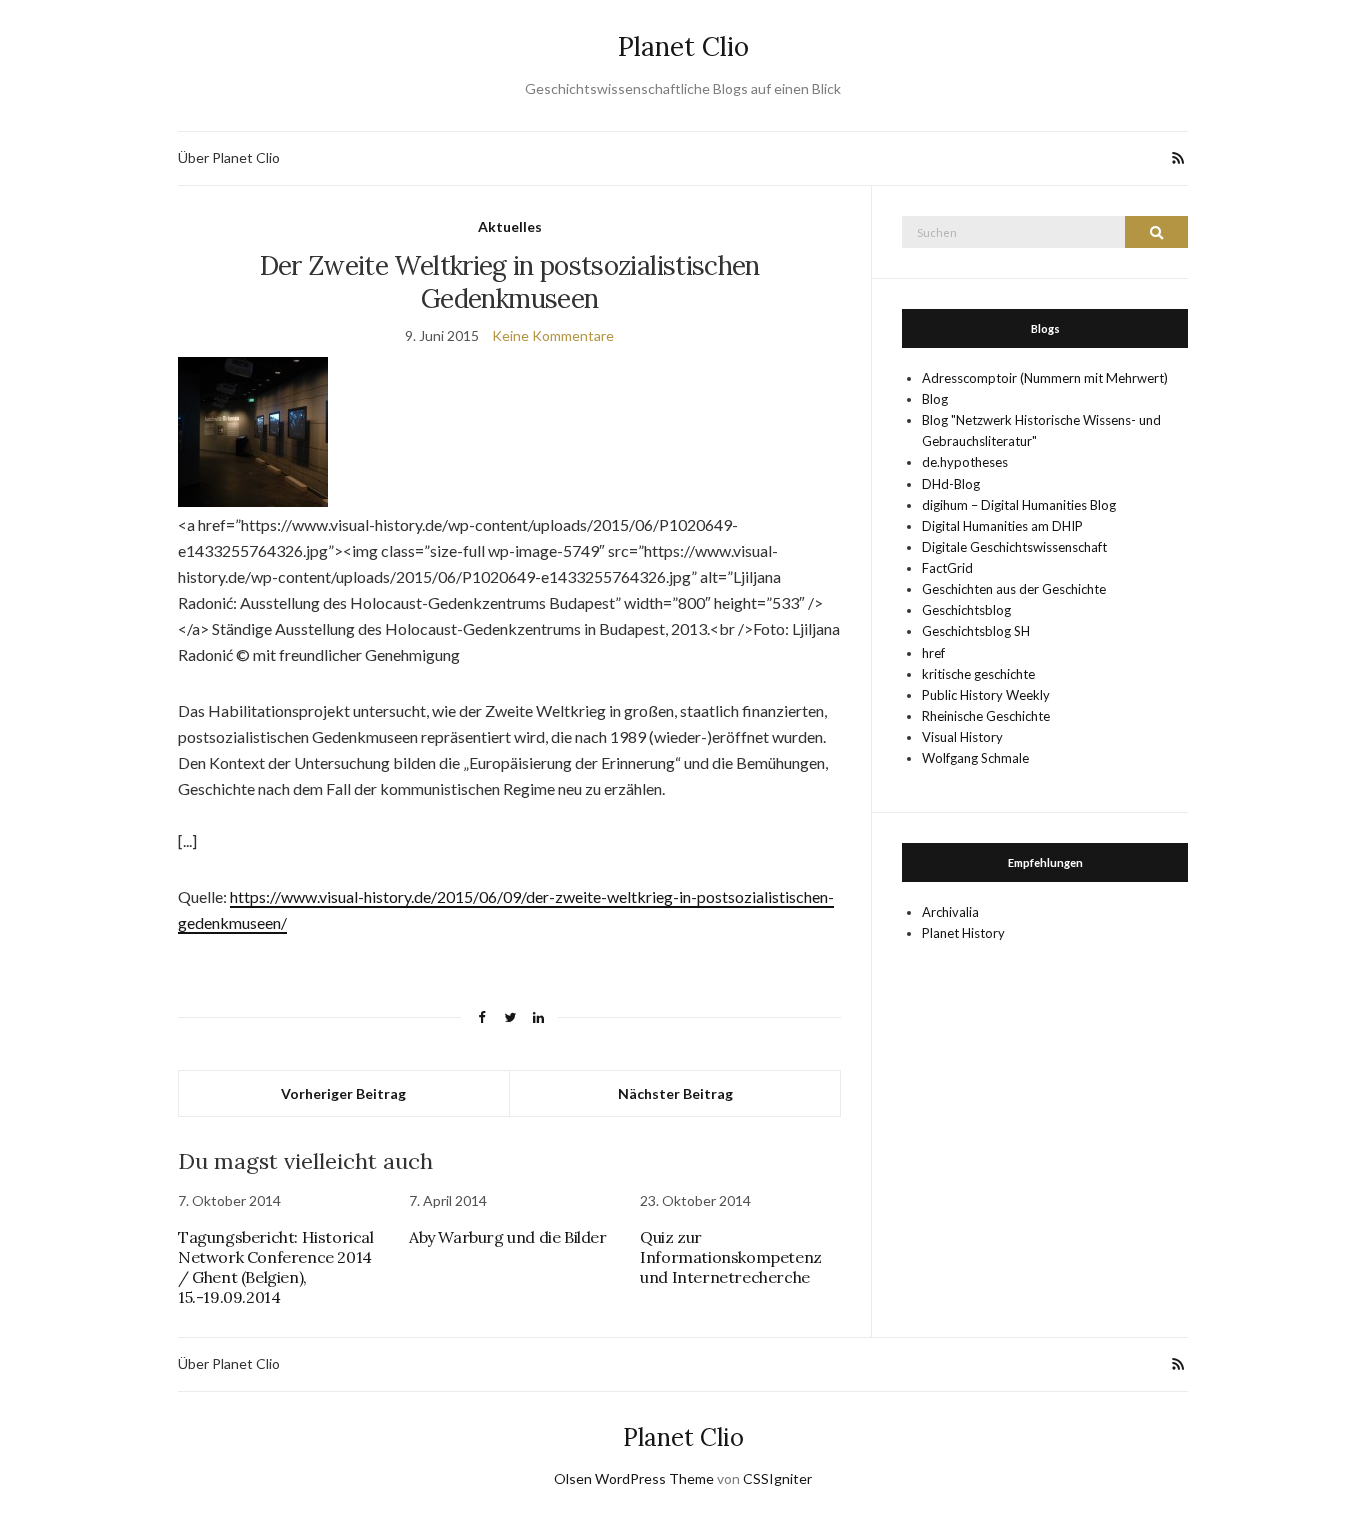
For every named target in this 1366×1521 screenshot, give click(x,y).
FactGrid (947, 568)
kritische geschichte (978, 674)
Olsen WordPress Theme (634, 1478)
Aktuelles (510, 226)
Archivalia (950, 912)
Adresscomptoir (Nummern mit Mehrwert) (1045, 378)
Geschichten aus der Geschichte (1014, 589)
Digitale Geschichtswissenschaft (1014, 547)
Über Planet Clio (229, 157)
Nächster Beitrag (675, 1093)
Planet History (963, 933)
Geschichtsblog (966, 610)
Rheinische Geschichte (986, 716)
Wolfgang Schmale (975, 758)
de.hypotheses (965, 462)
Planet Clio (683, 46)
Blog (935, 399)
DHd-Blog (951, 484)
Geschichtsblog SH (976, 631)
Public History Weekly (986, 695)
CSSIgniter (777, 1478)
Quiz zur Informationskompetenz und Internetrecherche (731, 1257)
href (933, 653)
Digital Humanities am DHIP (1002, 526)
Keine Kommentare (553, 335)
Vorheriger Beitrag (343, 1093)
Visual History (962, 737)
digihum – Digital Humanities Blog (1019, 505)
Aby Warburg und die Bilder (508, 1237)
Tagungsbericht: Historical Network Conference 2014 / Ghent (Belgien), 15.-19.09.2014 (276, 1267)
